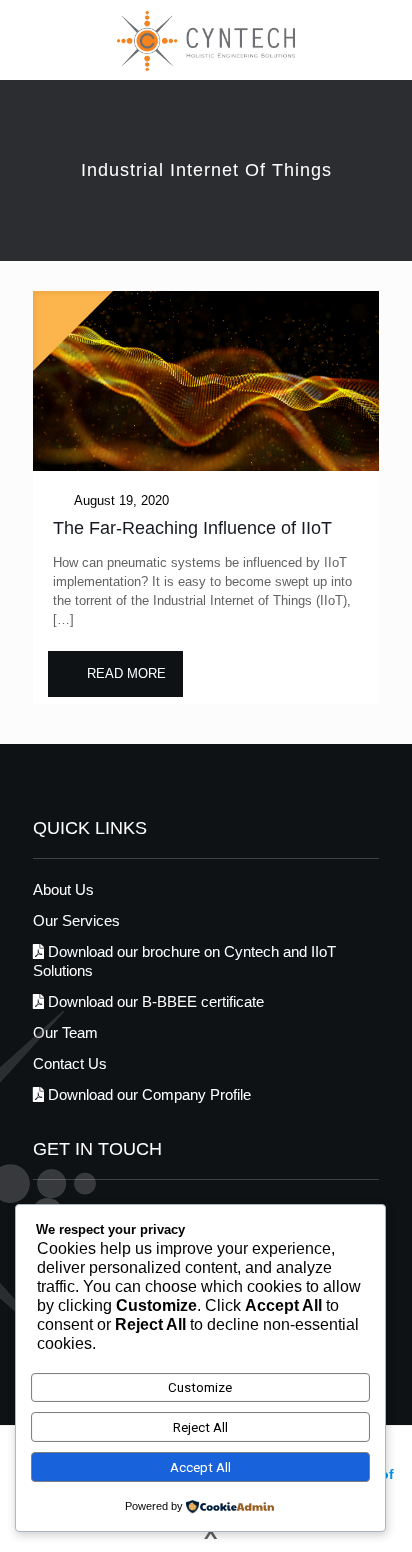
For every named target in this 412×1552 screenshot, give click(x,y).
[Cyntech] (206, 40)
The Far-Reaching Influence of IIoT (192, 528)
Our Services (76, 920)
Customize (200, 1387)
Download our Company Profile (147, 1094)
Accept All (200, 1467)
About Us (63, 889)
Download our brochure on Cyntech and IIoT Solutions (184, 961)
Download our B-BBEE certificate (154, 1001)
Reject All (200, 1427)
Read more (126, 673)
